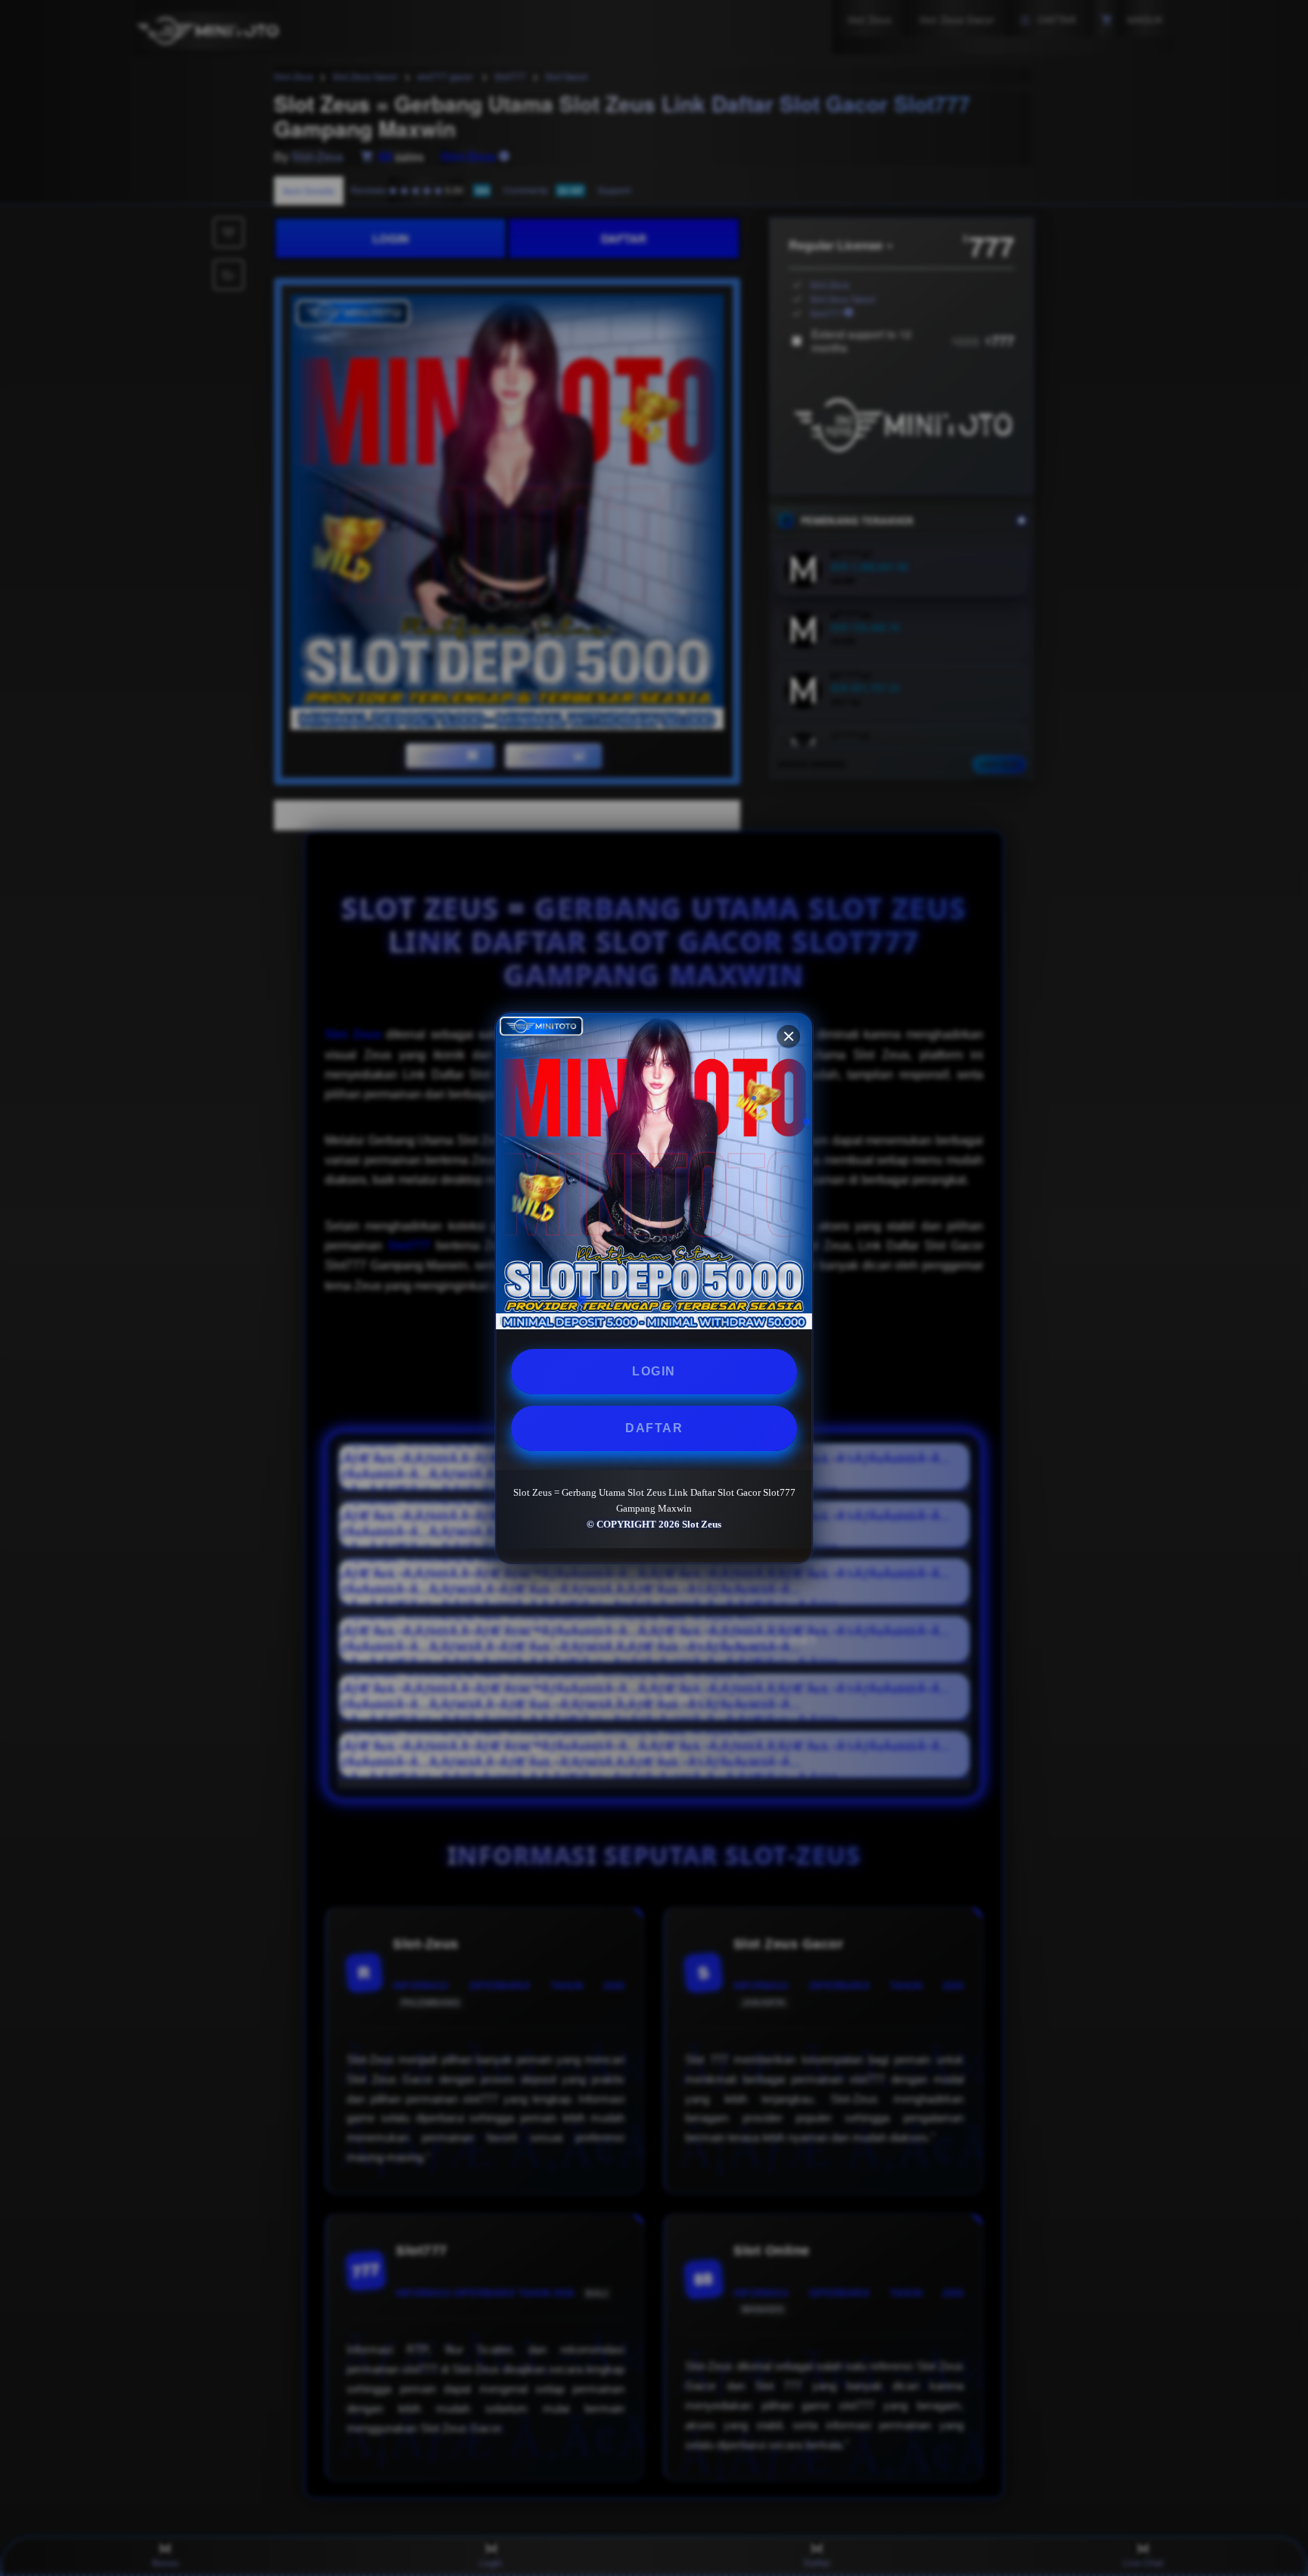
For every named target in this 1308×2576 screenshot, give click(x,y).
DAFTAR (654, 1428)
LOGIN (654, 1371)
